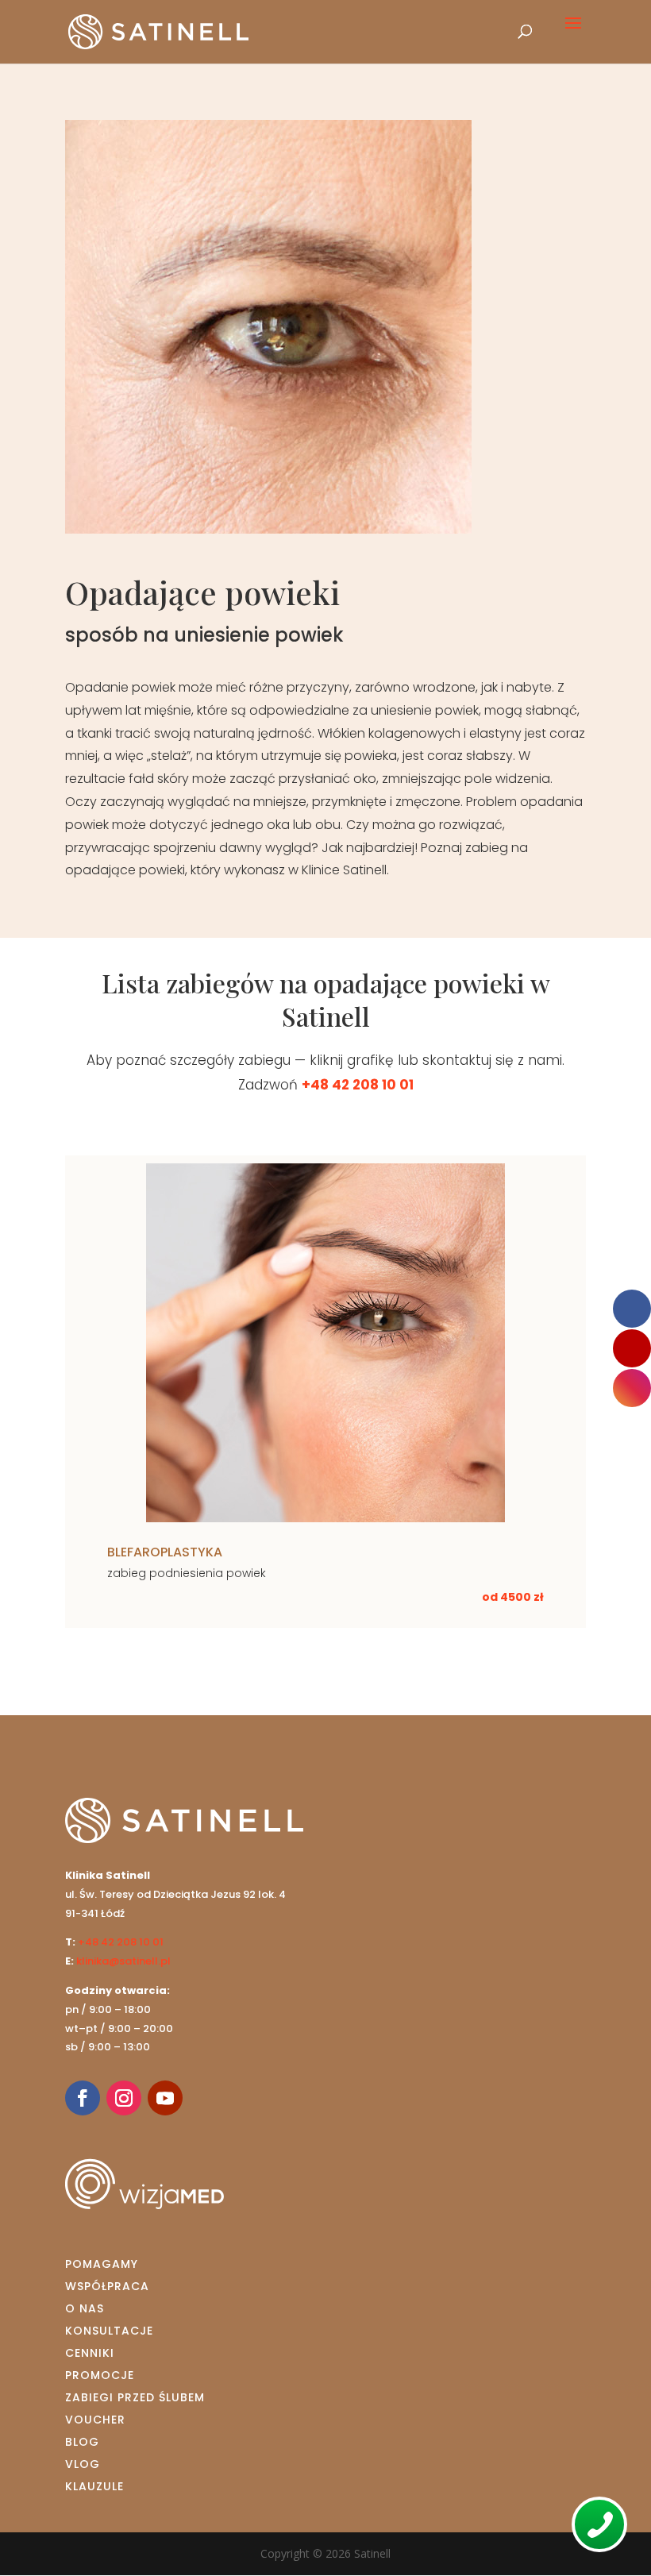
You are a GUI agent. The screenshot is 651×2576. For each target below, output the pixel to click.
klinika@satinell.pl (123, 1961)
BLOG (82, 2442)
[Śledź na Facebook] (83, 2098)
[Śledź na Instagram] (124, 2098)
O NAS (85, 2308)
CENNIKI (90, 2353)
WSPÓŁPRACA (107, 2286)
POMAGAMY (102, 2264)
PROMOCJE (100, 2375)
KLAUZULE (94, 2486)
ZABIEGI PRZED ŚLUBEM (135, 2397)
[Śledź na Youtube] (165, 2098)
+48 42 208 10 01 (358, 1085)
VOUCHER (95, 2420)
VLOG (83, 2464)
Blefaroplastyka (165, 1552)
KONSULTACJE (109, 2331)
